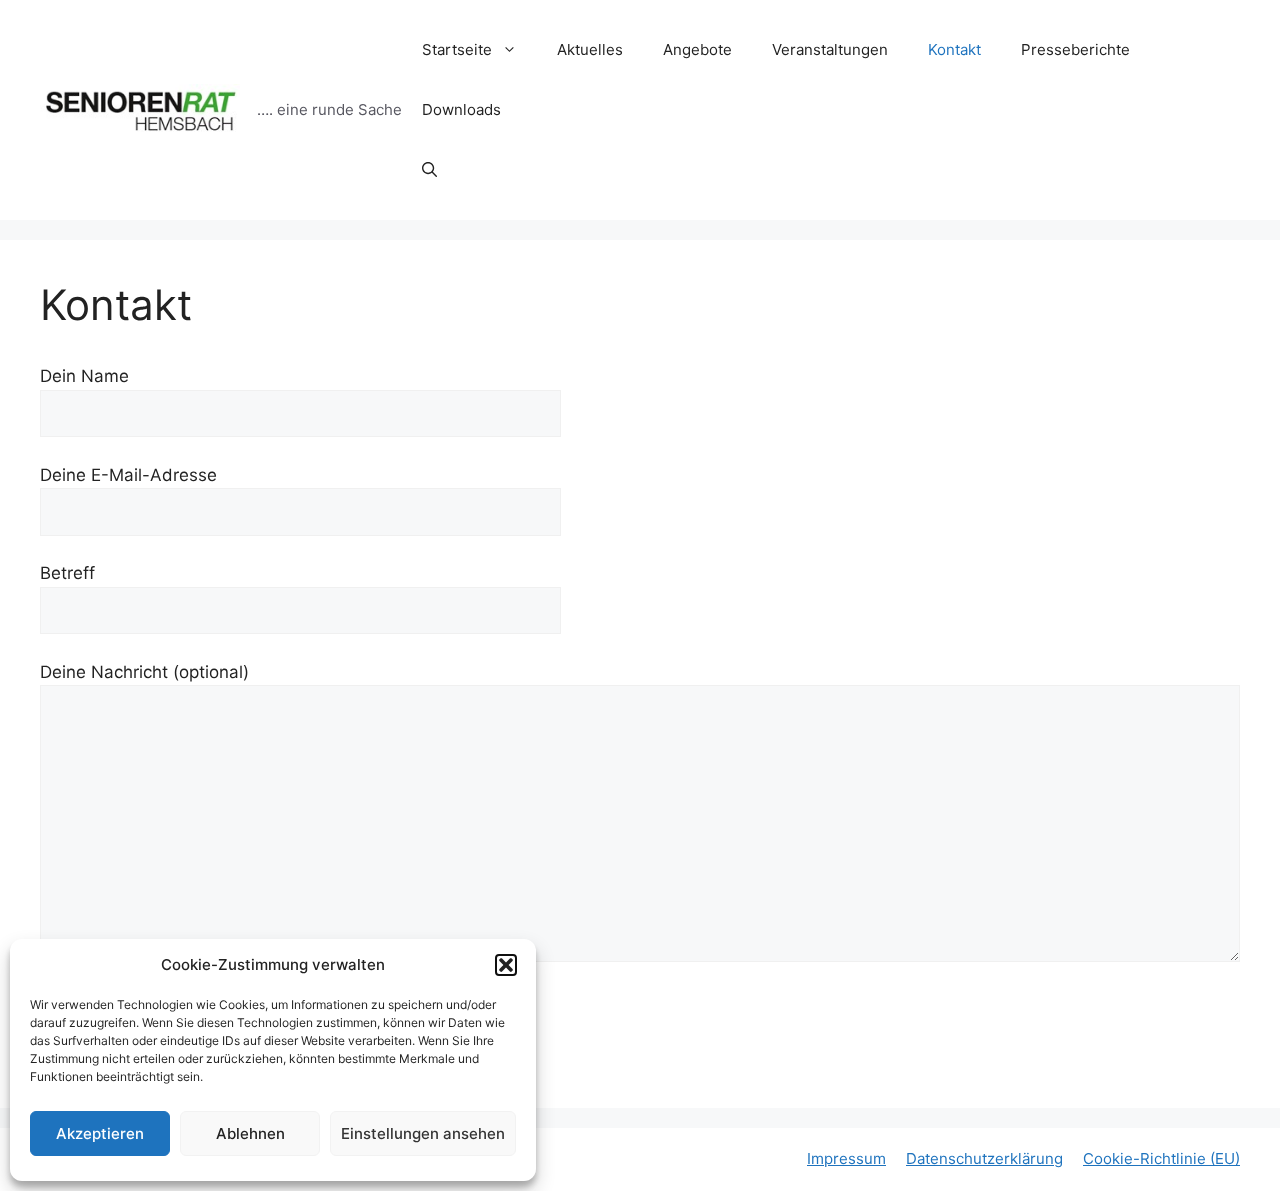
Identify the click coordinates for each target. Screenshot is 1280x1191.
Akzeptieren (100, 1133)
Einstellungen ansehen (423, 1133)
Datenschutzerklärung (984, 1158)
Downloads (461, 109)
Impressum (846, 1158)
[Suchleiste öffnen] (429, 170)
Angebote (697, 49)
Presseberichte (1075, 49)
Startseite (457, 49)
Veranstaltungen (830, 49)
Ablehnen (250, 1133)
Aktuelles (590, 49)
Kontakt (954, 49)
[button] (506, 965)
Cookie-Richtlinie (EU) (1161, 1158)
